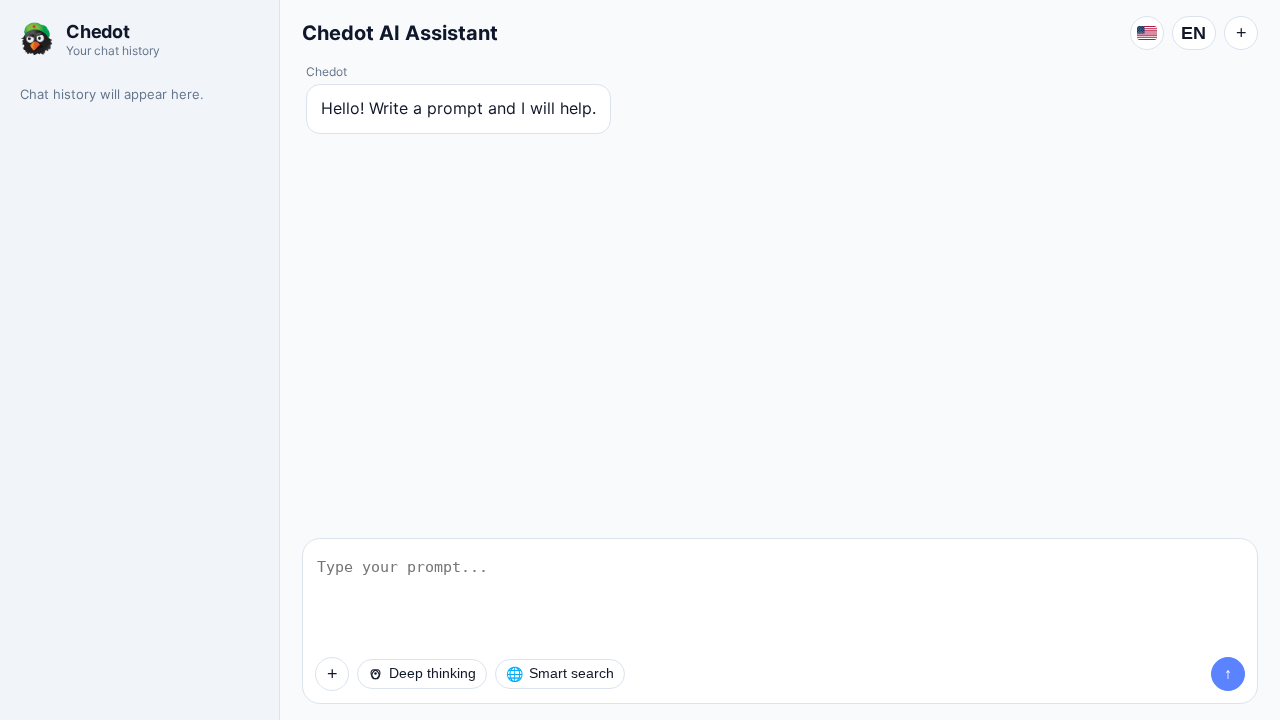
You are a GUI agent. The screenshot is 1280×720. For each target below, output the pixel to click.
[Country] (1147, 33)
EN (1194, 33)
